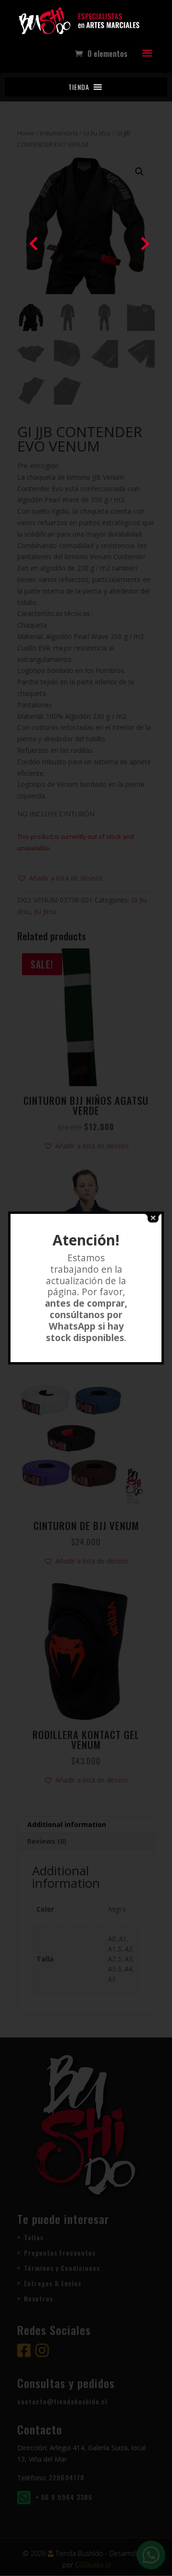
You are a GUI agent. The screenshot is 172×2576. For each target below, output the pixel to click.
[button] (79, 87)
